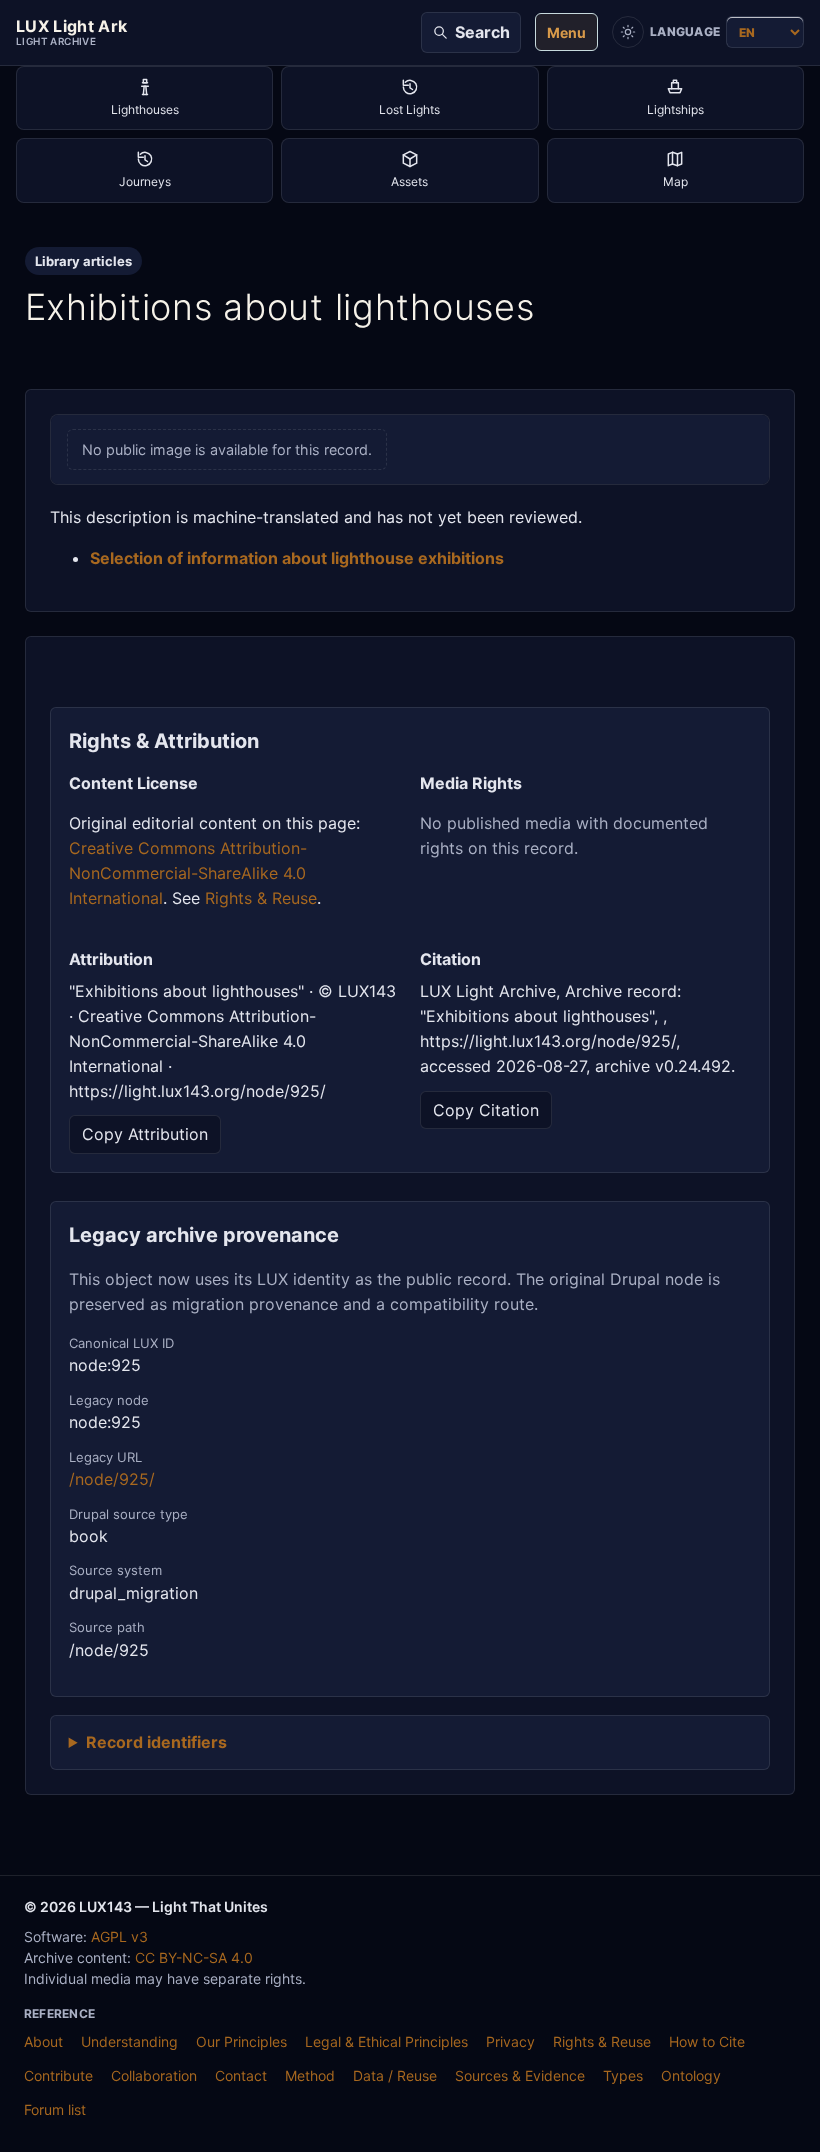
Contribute (58, 2075)
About (43, 2041)
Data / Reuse (395, 2075)
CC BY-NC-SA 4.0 (194, 1957)
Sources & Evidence (520, 2075)
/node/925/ (112, 1479)
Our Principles (241, 2041)
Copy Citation (486, 1110)
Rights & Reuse (261, 898)
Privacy (510, 2041)
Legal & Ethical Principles (386, 2041)
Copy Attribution (145, 1134)
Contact (241, 2075)
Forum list (55, 2109)
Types (623, 2075)
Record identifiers (156, 1742)
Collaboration (154, 2075)
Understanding (129, 2041)
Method (310, 2075)
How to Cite (707, 2041)
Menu (566, 32)
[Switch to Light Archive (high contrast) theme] (628, 32)
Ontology (691, 2075)
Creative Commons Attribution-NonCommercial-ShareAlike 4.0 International (188, 873)
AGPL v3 (119, 1936)
